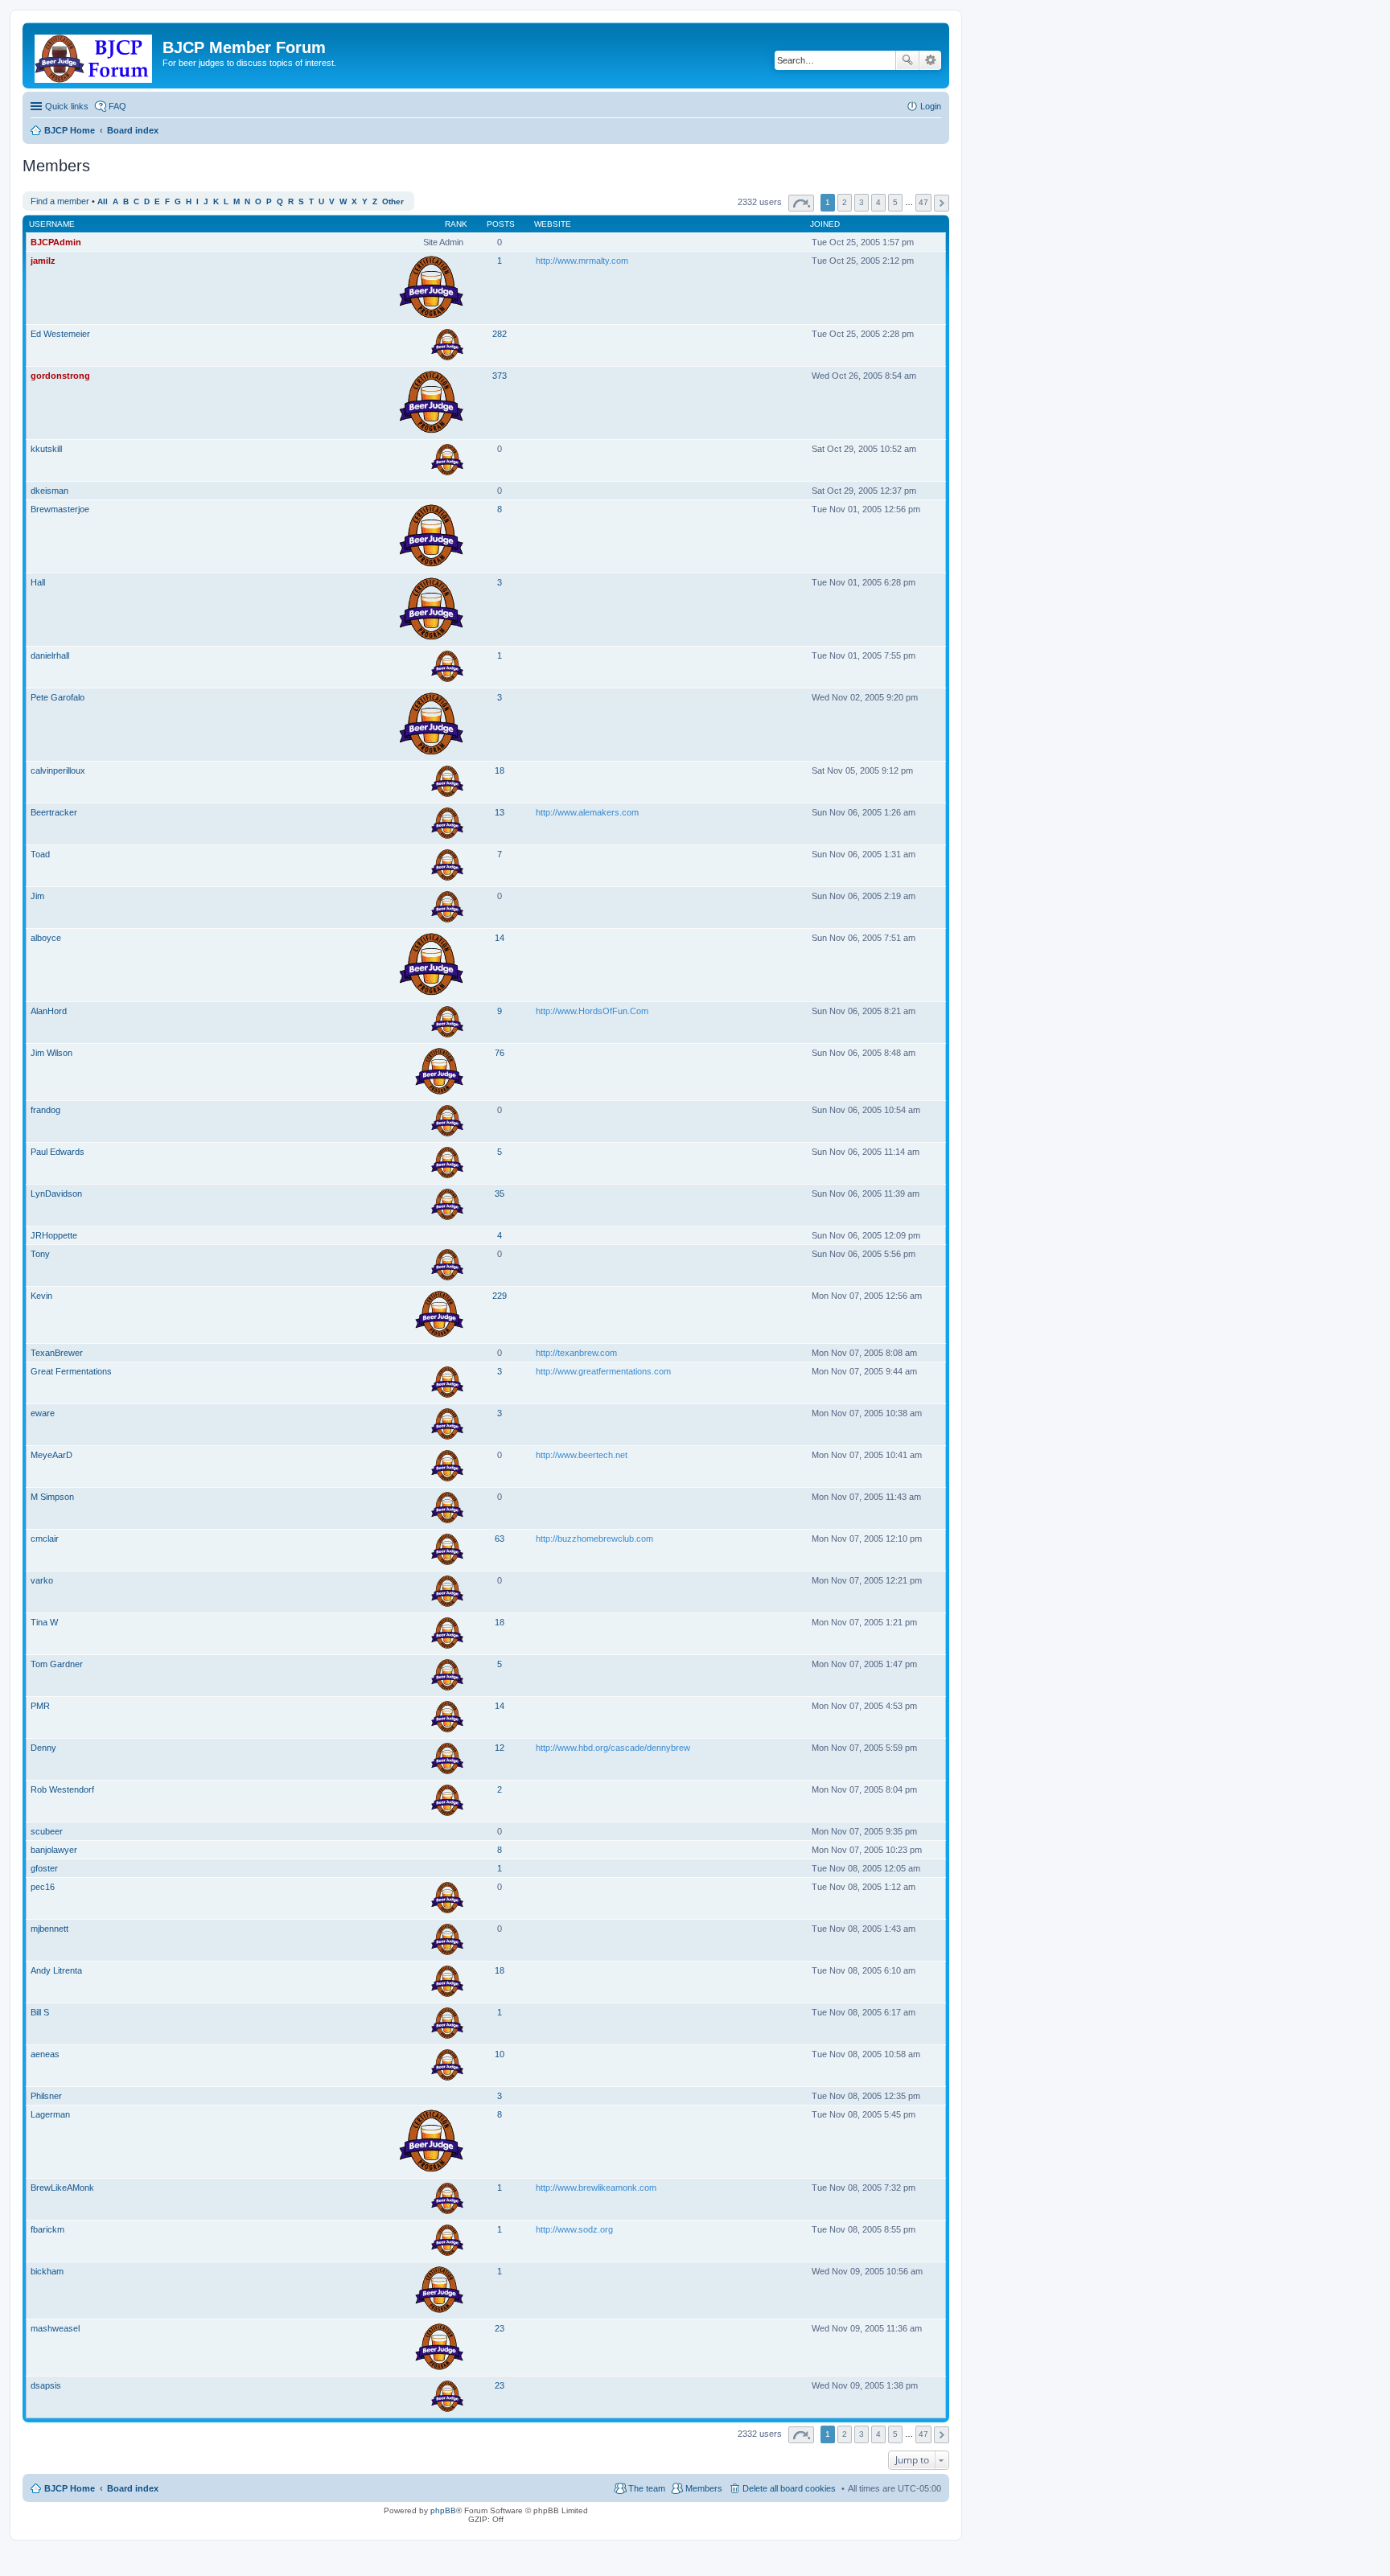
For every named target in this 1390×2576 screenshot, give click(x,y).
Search (907, 60)
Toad (40, 854)
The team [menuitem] (647, 2488)
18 (500, 770)
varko (42, 1580)
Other (393, 201)
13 (500, 812)
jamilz (43, 261)
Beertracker (54, 812)
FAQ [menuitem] (117, 106)
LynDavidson (56, 1194)
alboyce (46, 938)
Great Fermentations (71, 1371)
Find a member (60, 201)
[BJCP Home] (95, 55)
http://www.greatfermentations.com (603, 1371)
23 (500, 2328)
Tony (40, 1254)
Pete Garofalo (58, 697)
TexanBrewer (57, 1353)
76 (500, 1053)
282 (500, 334)
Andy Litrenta (56, 1970)
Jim (37, 896)
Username (52, 224)
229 (500, 1296)
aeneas (45, 2054)
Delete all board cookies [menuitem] (789, 2488)
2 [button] (845, 202)
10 (500, 2054)
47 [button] (923, 202)
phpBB (443, 2510)
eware (43, 1413)
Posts (501, 224)
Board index (133, 2488)
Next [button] (942, 203)
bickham (47, 2271)
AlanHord (49, 1011)
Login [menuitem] (931, 106)
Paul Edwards (58, 1152)
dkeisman (49, 491)
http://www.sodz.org (574, 2229)
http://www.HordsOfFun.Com (592, 1011)
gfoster (44, 1868)
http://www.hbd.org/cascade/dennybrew (613, 1748)
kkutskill (46, 449)
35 (500, 1194)
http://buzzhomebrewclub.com (594, 1539)
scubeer (47, 1831)
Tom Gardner (57, 1664)
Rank (456, 224)
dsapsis (46, 2385)
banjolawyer (54, 1850)
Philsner (46, 2096)
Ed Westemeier (60, 334)
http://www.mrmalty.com (582, 261)
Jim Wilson (51, 1053)
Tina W (44, 1622)
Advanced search (930, 60)
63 (500, 1539)
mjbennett (49, 1929)
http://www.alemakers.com (587, 812)
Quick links (67, 106)
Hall (38, 582)
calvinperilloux (58, 770)
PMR (40, 1706)
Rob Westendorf (62, 1789)
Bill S (40, 2012)
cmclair (45, 1539)
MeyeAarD (51, 1455)
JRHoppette (54, 1235)
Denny (43, 1748)
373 (500, 376)
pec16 (43, 1887)
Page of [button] (801, 203)
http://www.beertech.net (582, 1455)
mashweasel (55, 2328)
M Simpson (52, 1497)
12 (500, 1748)
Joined (825, 224)
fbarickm (47, 2229)
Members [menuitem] (704, 2488)
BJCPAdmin (56, 242)
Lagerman (50, 2114)
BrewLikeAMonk (62, 2188)
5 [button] (895, 202)
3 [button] (862, 202)
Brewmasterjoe (60, 509)
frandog (45, 1110)
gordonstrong (60, 376)
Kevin (41, 1296)
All (103, 201)
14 (500, 938)
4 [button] (878, 202)
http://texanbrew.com (576, 1353)
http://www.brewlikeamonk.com (596, 2188)
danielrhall (50, 655)
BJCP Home (70, 2488)
